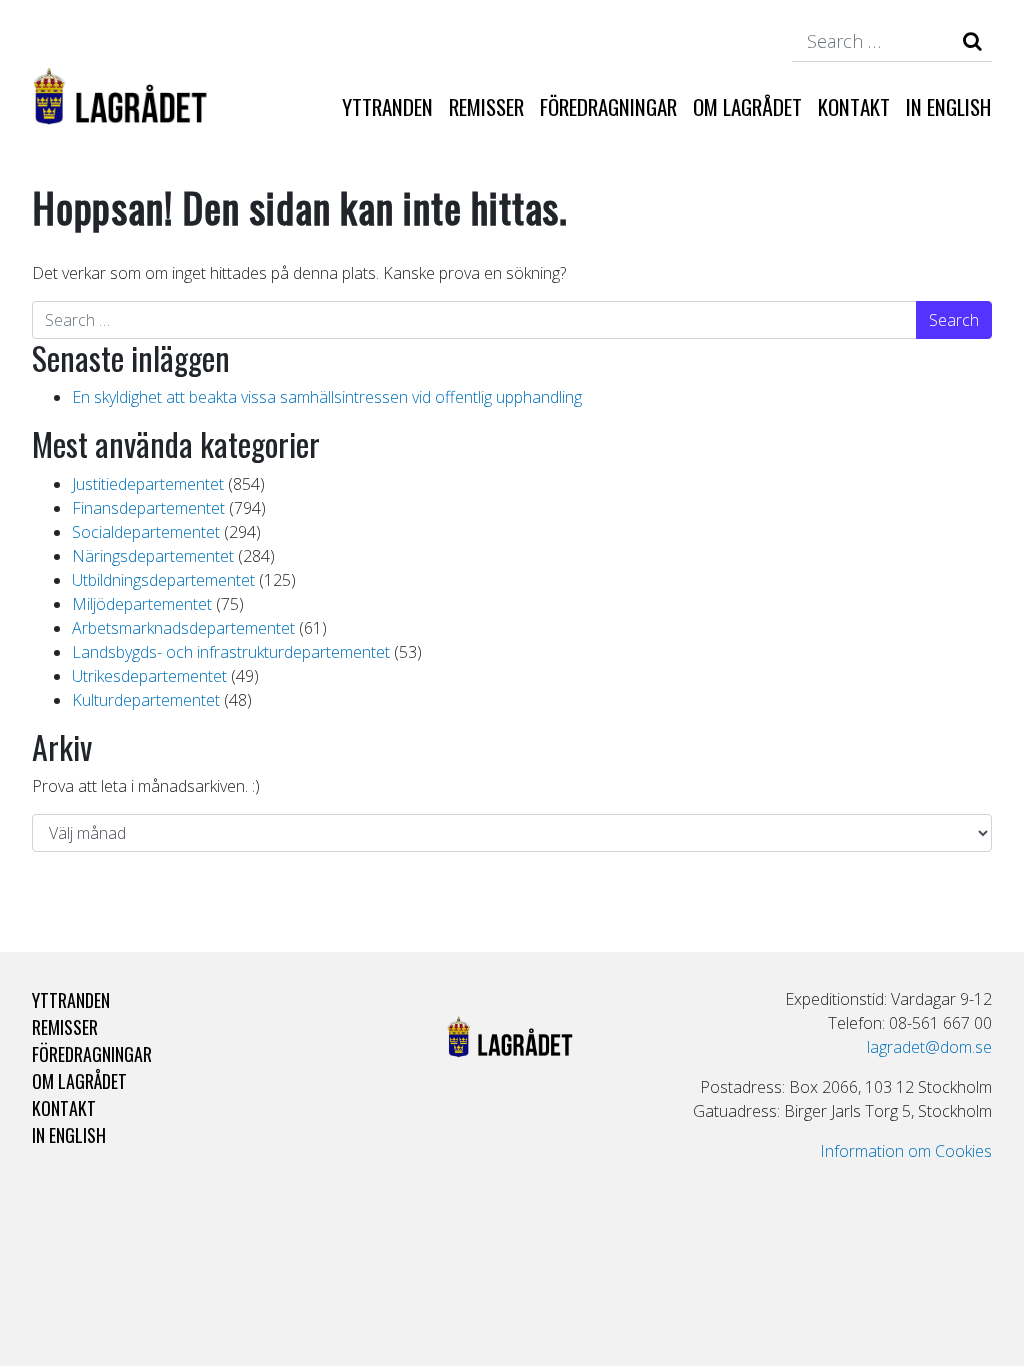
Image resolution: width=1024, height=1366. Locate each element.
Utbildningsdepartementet (163, 580)
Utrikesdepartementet (149, 676)
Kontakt (854, 106)
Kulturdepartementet (146, 700)
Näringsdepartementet (153, 556)
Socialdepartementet (146, 532)
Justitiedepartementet (148, 484)
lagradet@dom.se (929, 1047)
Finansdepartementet (148, 508)
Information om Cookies (906, 1151)
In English (948, 106)
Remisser (486, 106)
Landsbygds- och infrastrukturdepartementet (231, 652)
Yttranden (387, 106)
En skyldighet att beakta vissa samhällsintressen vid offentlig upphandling (327, 397)
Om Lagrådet (747, 106)
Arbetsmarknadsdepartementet (183, 628)
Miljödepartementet (142, 604)
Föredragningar (608, 106)
